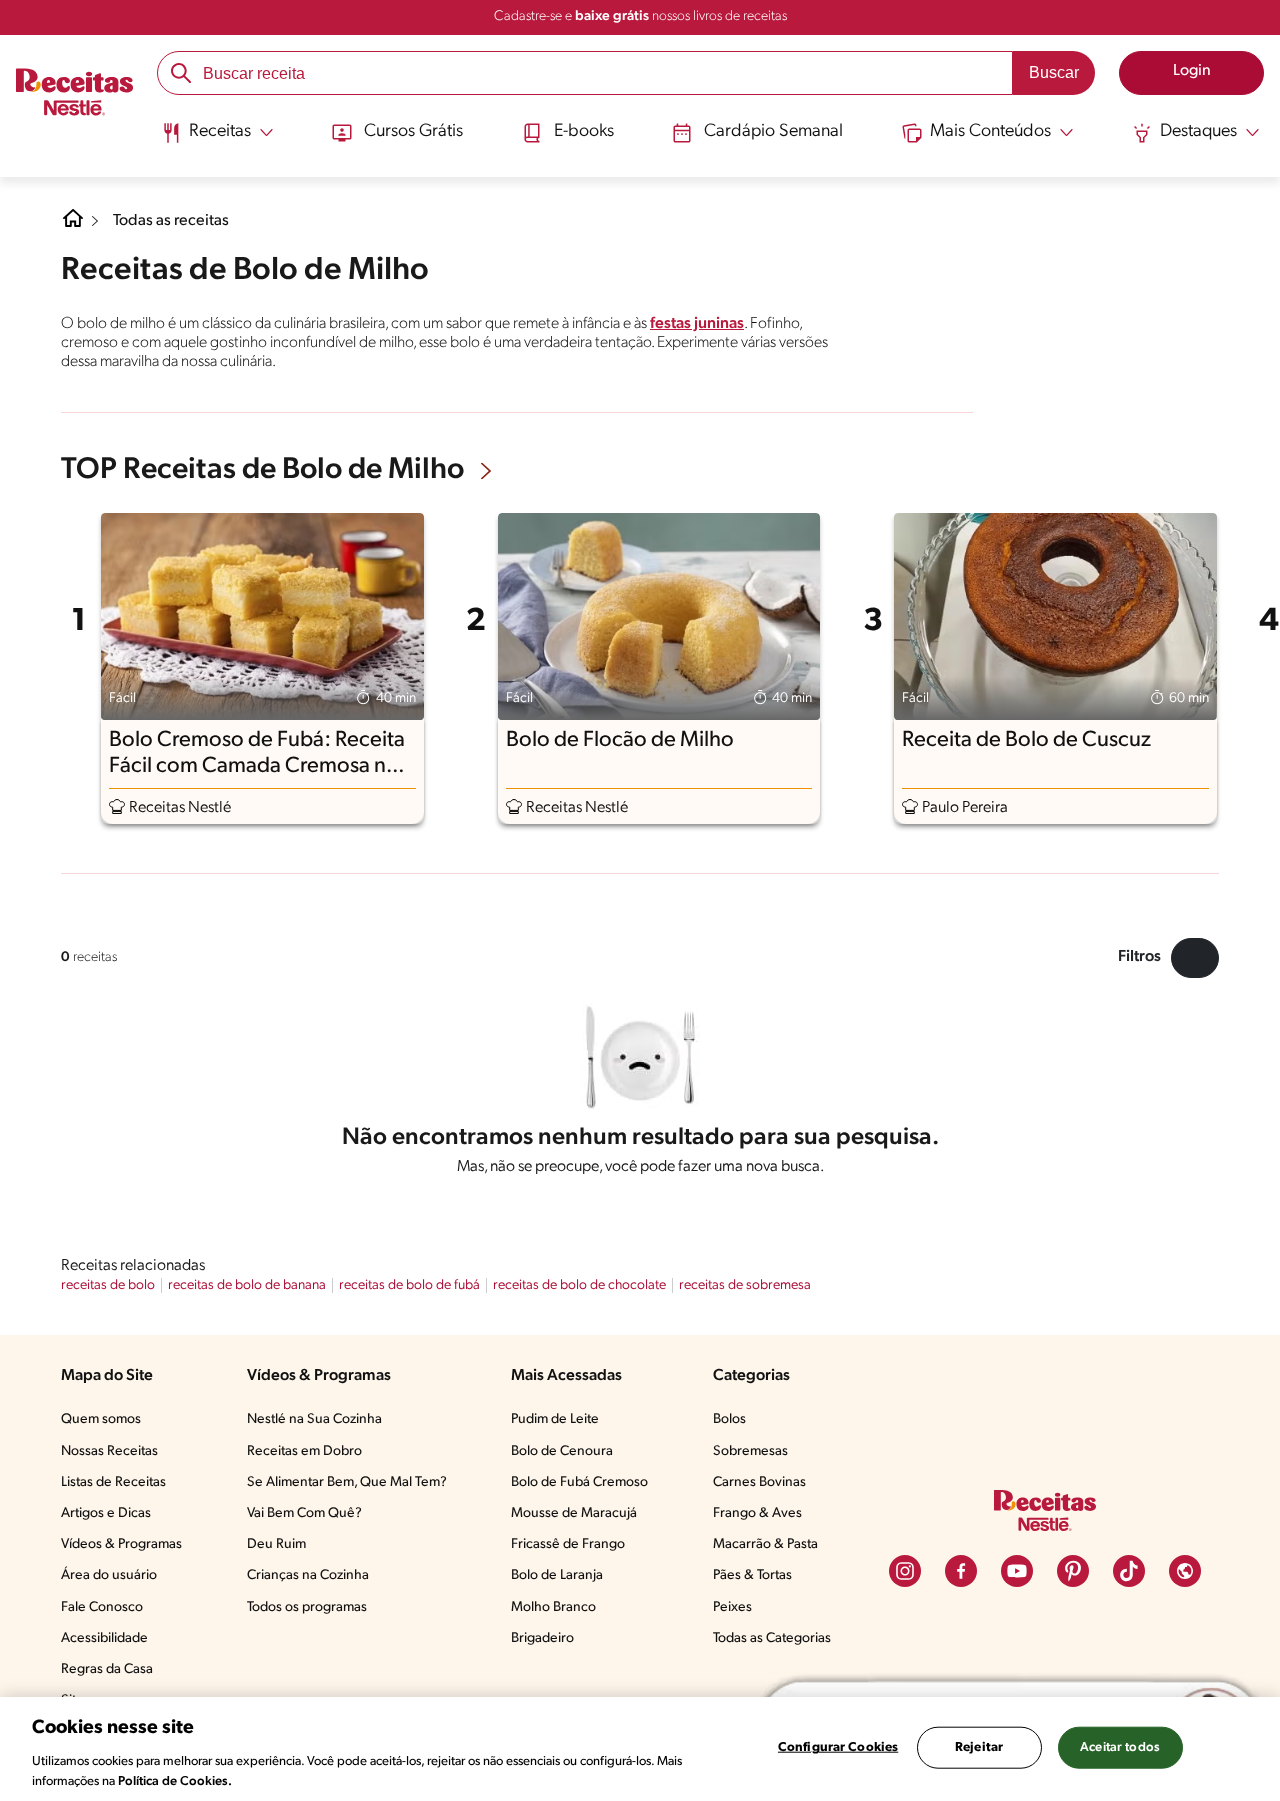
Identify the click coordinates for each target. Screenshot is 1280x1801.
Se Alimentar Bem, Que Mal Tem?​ (347, 1482)
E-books (584, 132)
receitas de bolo (108, 1285)
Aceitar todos (1120, 1747)
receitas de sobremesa (745, 1285)
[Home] (73, 226)
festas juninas (697, 324)
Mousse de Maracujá (574, 1513)
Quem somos (101, 1419)
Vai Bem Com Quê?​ (304, 1513)
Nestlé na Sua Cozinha (314, 1419)
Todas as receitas (171, 221)
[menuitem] (217, 140)
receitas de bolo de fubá (409, 1285)
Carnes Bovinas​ (759, 1482)
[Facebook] (961, 1571)
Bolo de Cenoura (562, 1451)
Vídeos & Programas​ (121, 1544)
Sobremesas (750, 1451)
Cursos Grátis (413, 132)
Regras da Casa (107, 1669)
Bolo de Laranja (557, 1575)
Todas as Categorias (772, 1638)
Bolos (729, 1419)
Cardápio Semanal (773, 132)
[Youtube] (1017, 1571)
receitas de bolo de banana (247, 1285)
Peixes (732, 1607)
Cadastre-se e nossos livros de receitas (640, 16)
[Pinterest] (1073, 1571)
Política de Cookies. (175, 1780)
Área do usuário (109, 1575)
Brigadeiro (542, 1638)
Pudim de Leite (555, 1419)
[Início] (74, 94)
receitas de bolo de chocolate (579, 1285)
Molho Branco (553, 1607)
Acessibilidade (104, 1638)
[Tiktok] (1129, 1571)
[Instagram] (905, 1571)
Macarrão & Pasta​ (765, 1544)
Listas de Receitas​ (113, 1482)
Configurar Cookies (838, 1747)
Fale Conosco (102, 1607)
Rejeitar (979, 1747)
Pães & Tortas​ (752, 1575)
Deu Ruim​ (276, 1544)
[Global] (1185, 1571)
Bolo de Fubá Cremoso (579, 1482)
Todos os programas (307, 1607)
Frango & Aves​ (757, 1513)
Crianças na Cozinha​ (308, 1575)
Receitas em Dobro (304, 1451)
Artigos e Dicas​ (106, 1513)
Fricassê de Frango (568, 1544)
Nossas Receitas (109, 1451)
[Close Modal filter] (1195, 958)
